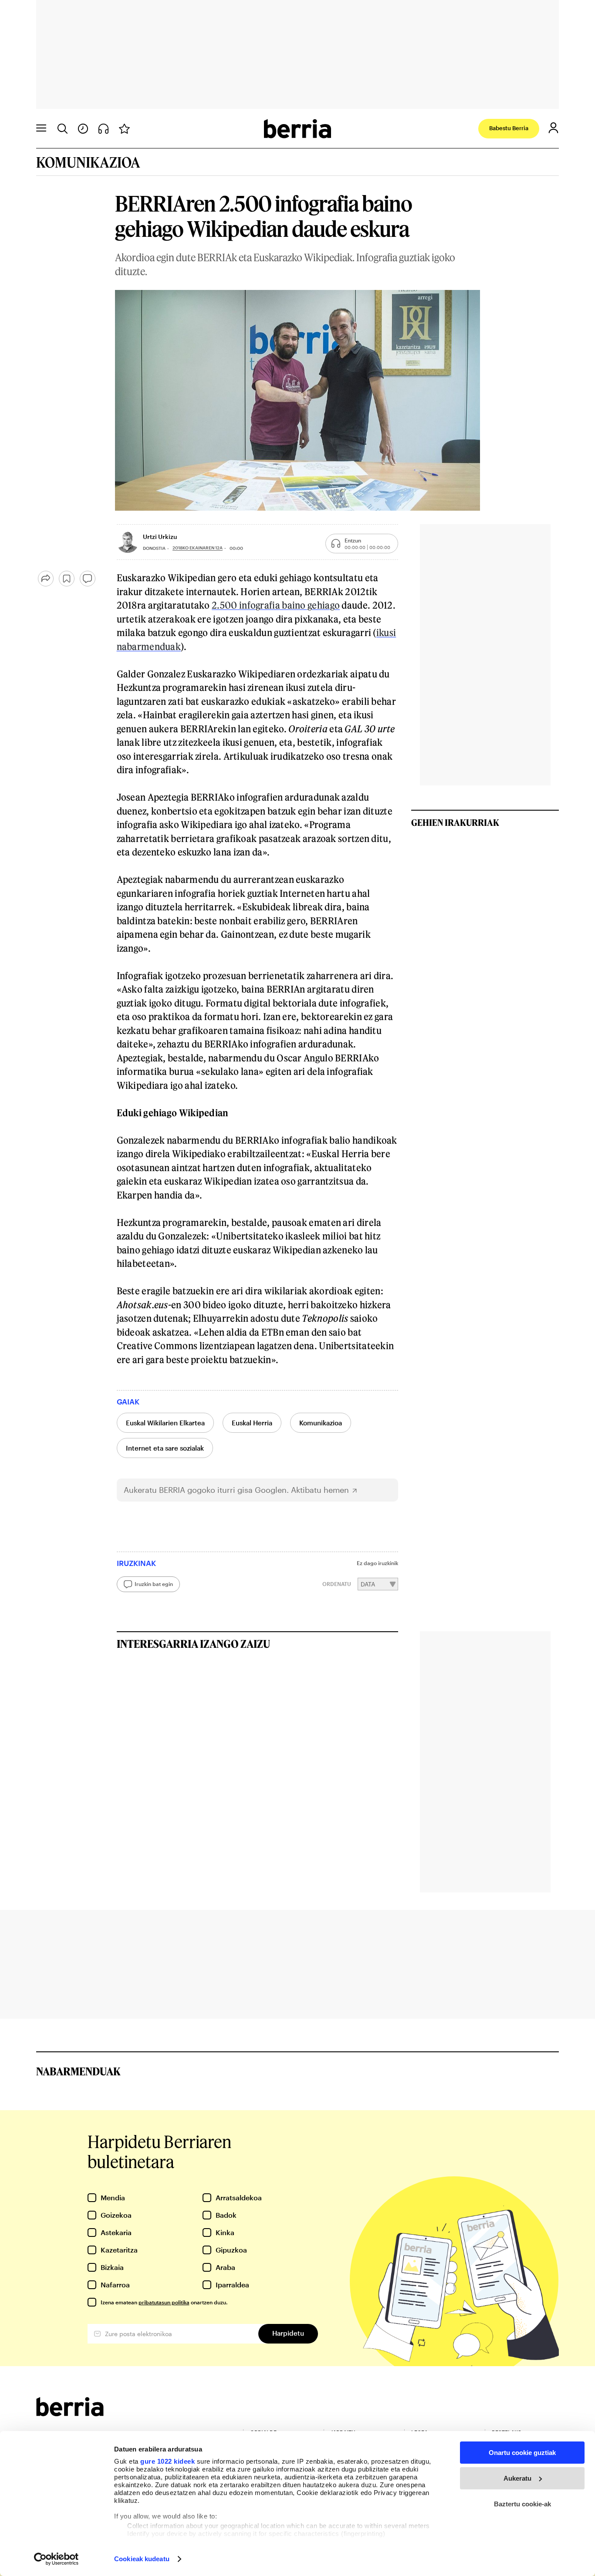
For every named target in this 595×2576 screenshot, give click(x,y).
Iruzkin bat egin (154, 1584)
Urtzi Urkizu (160, 537)
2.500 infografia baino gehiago (276, 605)
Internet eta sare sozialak (165, 1448)
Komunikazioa (321, 1423)
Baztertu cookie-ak (522, 2504)
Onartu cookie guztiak (522, 2453)
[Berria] (70, 2413)
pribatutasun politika (164, 2302)
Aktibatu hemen (320, 1490)
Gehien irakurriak (455, 822)
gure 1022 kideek (167, 2461)
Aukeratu (517, 2478)
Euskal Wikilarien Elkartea (165, 1423)
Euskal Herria (252, 1423)
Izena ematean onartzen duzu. (164, 2302)
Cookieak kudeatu (142, 2559)
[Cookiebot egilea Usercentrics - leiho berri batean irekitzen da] (56, 2559)
